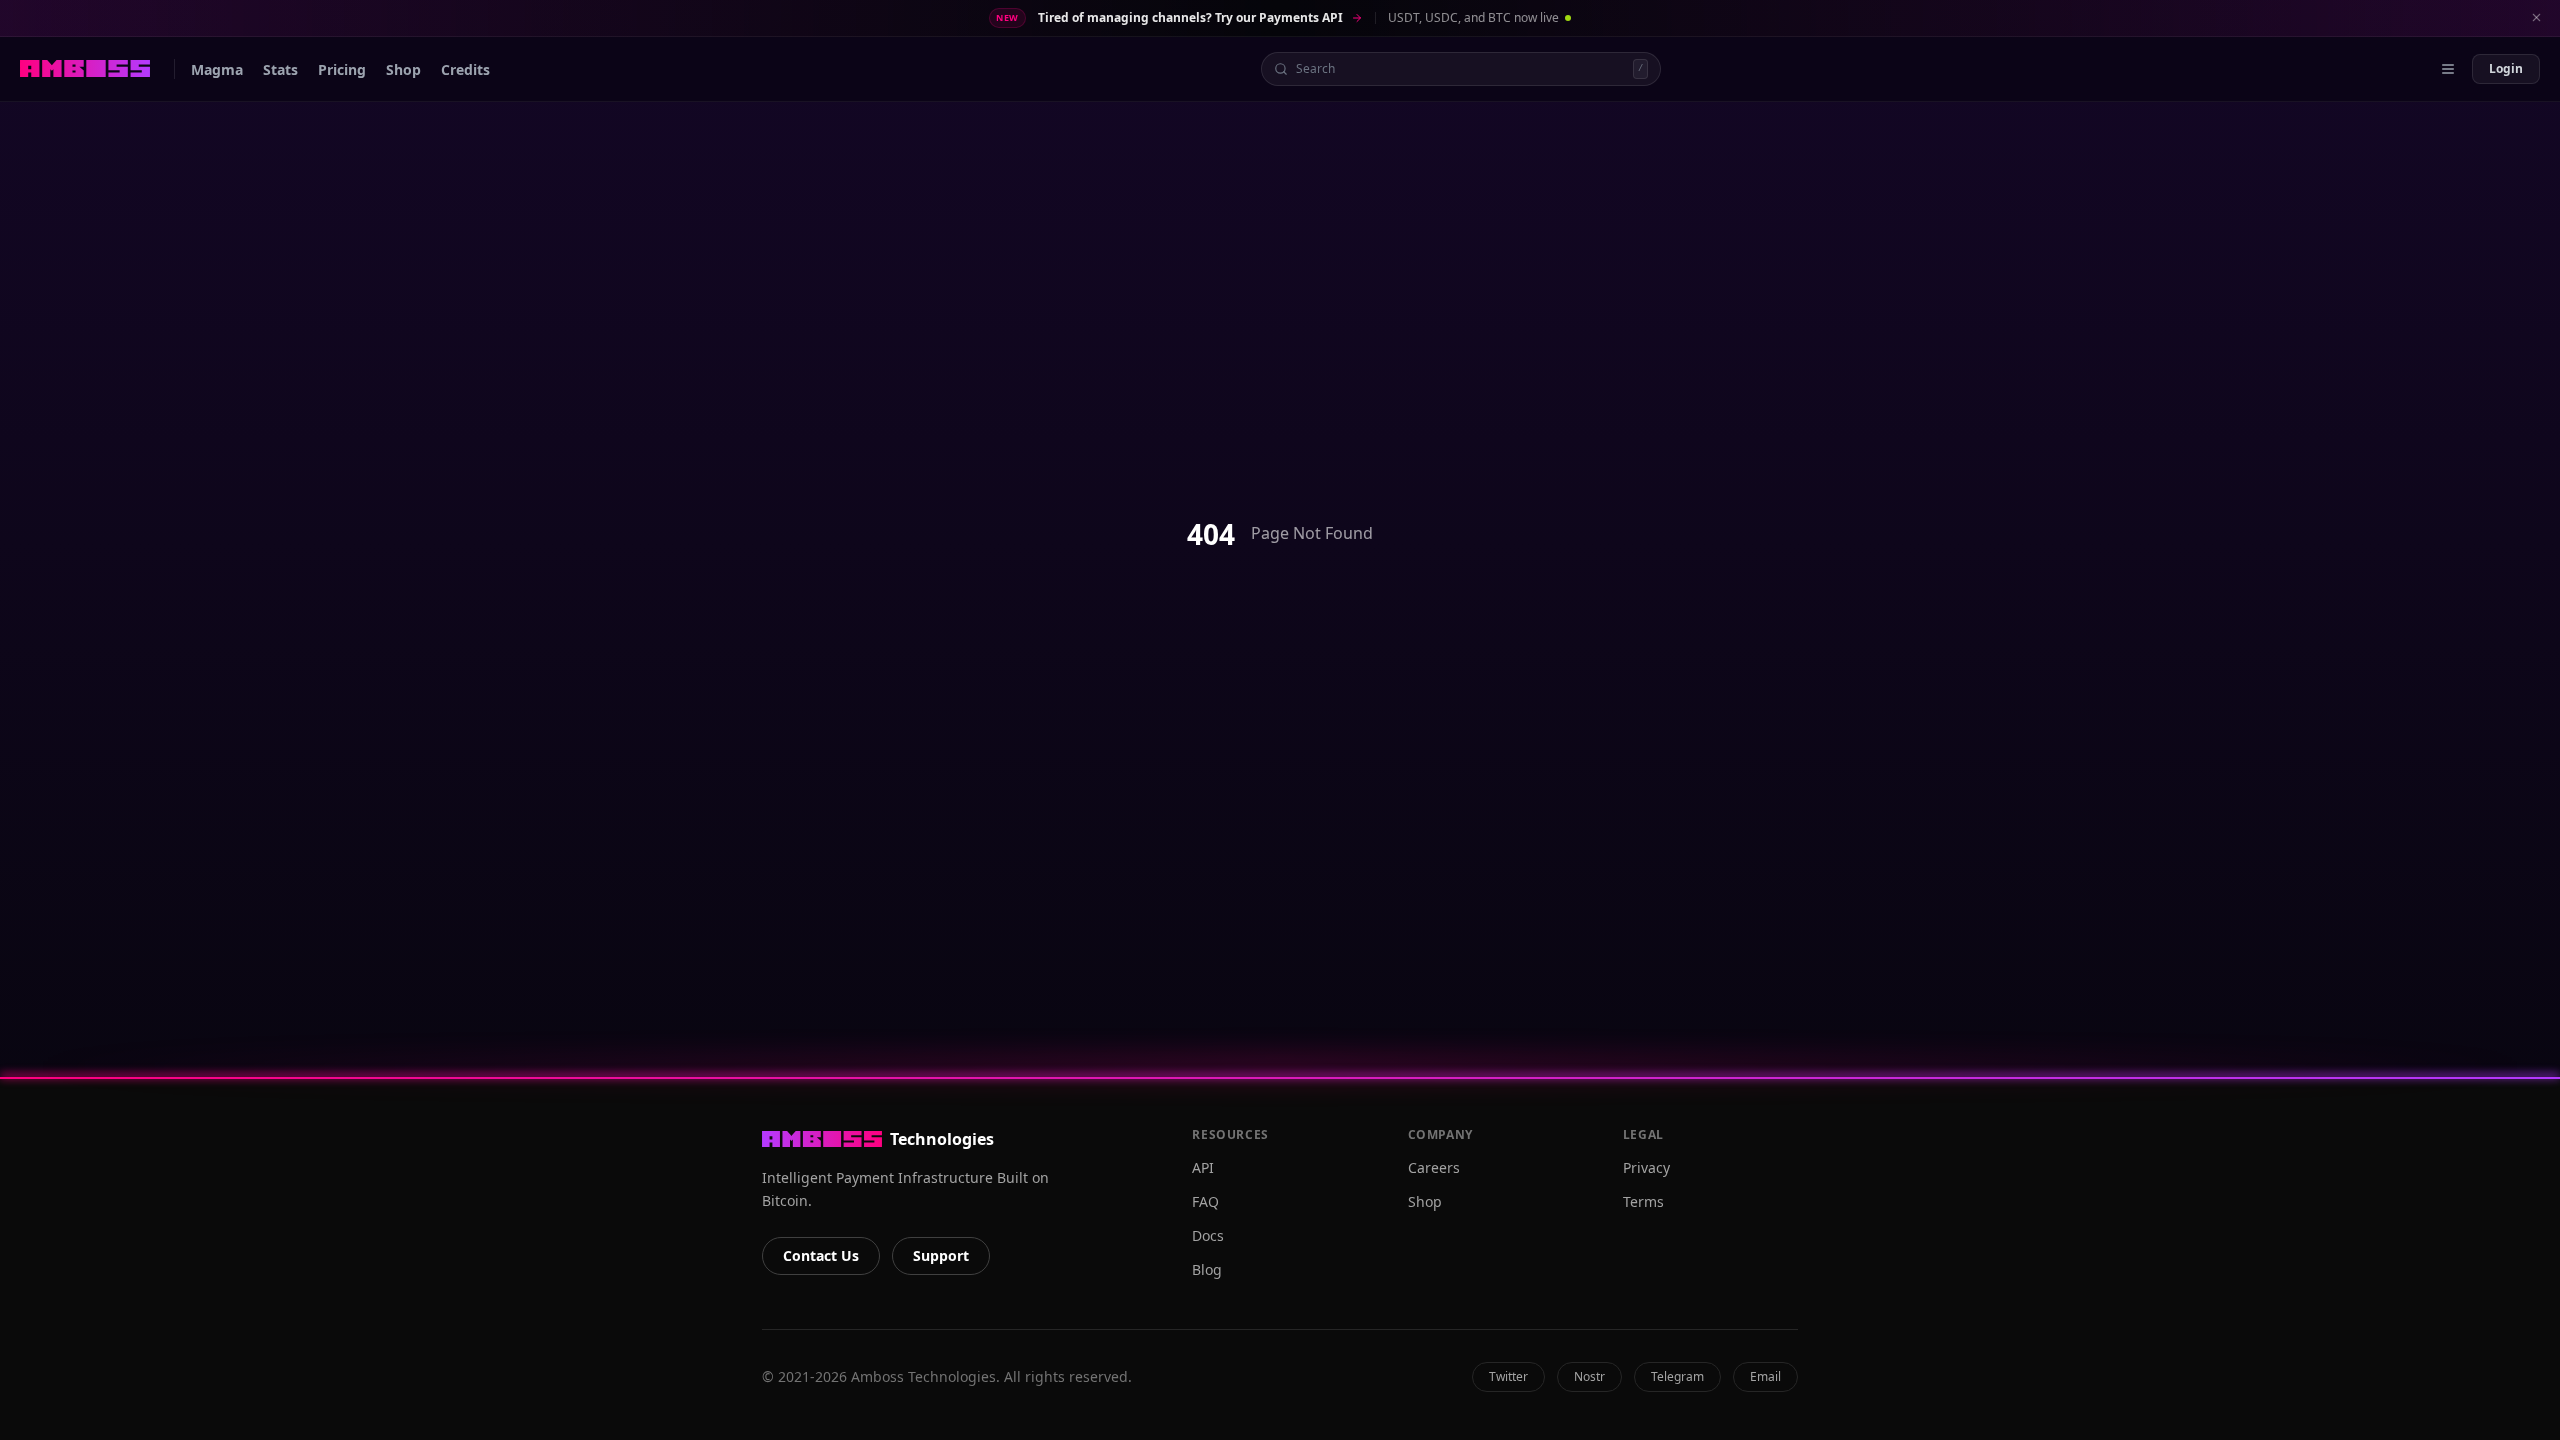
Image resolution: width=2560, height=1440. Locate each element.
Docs (1208, 1235)
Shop (1425, 1201)
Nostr (1589, 1376)
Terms (1643, 1201)
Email (1765, 1376)
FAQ (1205, 1201)
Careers (1434, 1167)
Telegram (1677, 1376)
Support (941, 1255)
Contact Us (821, 1255)
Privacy (1646, 1167)
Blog (1207, 1269)
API (1203, 1167)
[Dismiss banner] (2536, 18)
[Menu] (2448, 69)
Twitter (1508, 1376)
